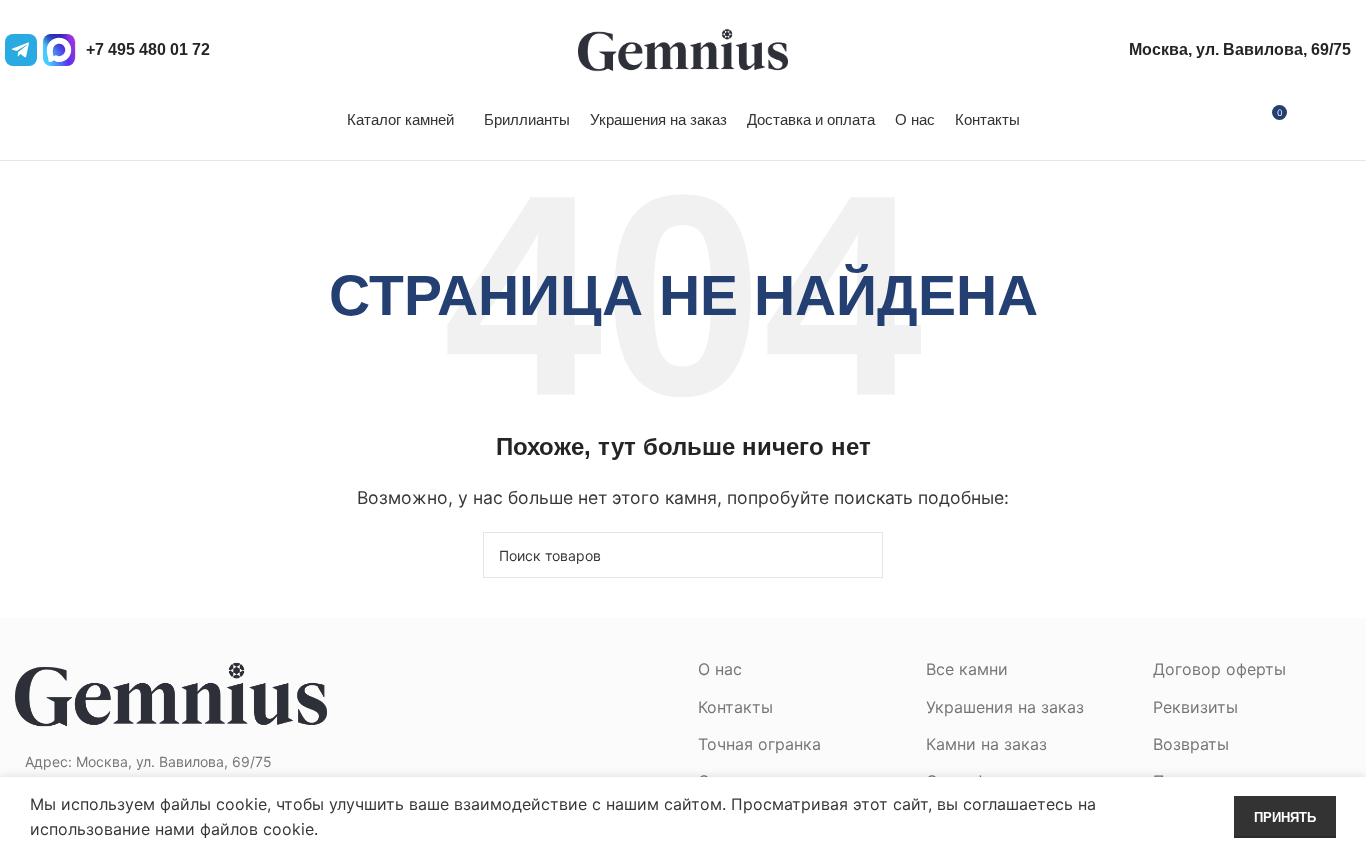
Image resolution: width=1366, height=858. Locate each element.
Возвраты (1191, 744)
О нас (720, 669)
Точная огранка (759, 744)
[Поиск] (1345, 120)
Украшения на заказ (1005, 707)
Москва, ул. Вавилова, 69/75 (1240, 49)
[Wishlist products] (1311, 120)
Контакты (735, 707)
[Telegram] (21, 50)
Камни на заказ (986, 744)
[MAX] (59, 50)
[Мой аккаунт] (1234, 120)
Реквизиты (1195, 707)
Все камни (967, 669)
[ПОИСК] (860, 555)
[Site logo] (683, 48)
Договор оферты (1219, 669)
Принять (1285, 817)
